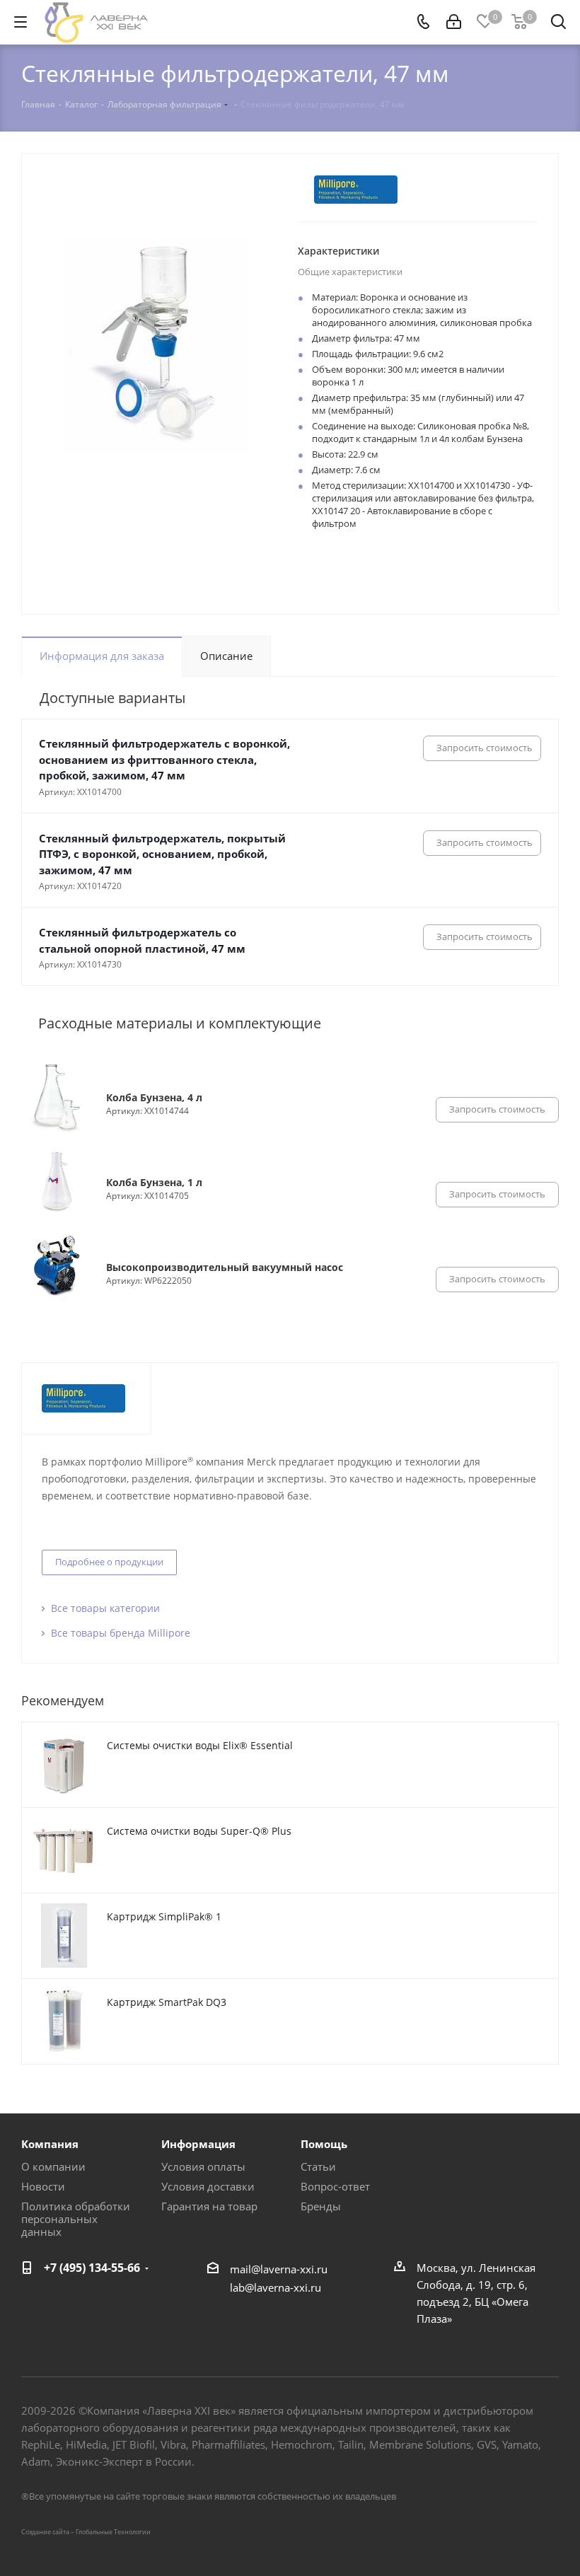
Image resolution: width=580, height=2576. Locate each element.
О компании (53, 2166)
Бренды (321, 2206)
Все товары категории (105, 1608)
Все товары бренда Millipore (121, 1633)
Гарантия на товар (209, 2206)
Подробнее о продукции (109, 1562)
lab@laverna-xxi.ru (275, 2287)
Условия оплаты (203, 2166)
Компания (50, 2144)
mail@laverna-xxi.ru (279, 2269)
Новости (43, 2186)
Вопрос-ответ (335, 2186)
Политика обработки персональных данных (76, 2219)
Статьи (318, 2166)
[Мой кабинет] (454, 22)
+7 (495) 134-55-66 (92, 2268)
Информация (198, 2144)
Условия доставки (208, 2186)
